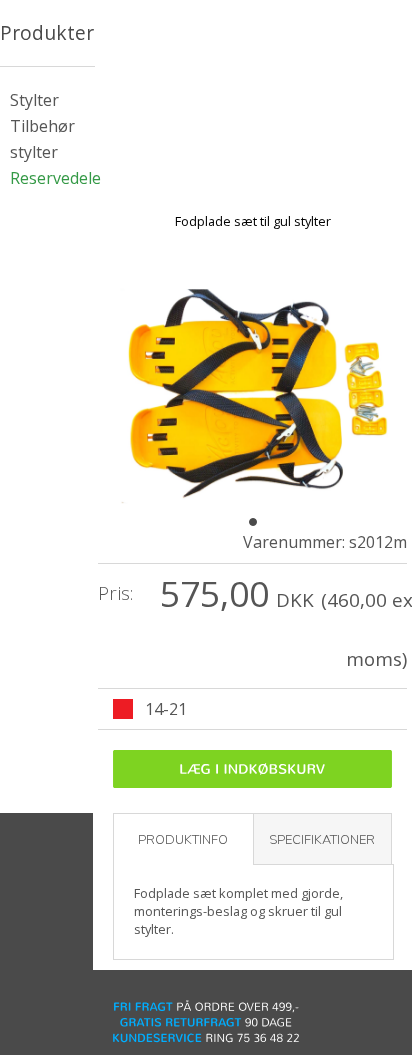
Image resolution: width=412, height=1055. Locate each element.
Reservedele (55, 178)
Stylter (34, 100)
